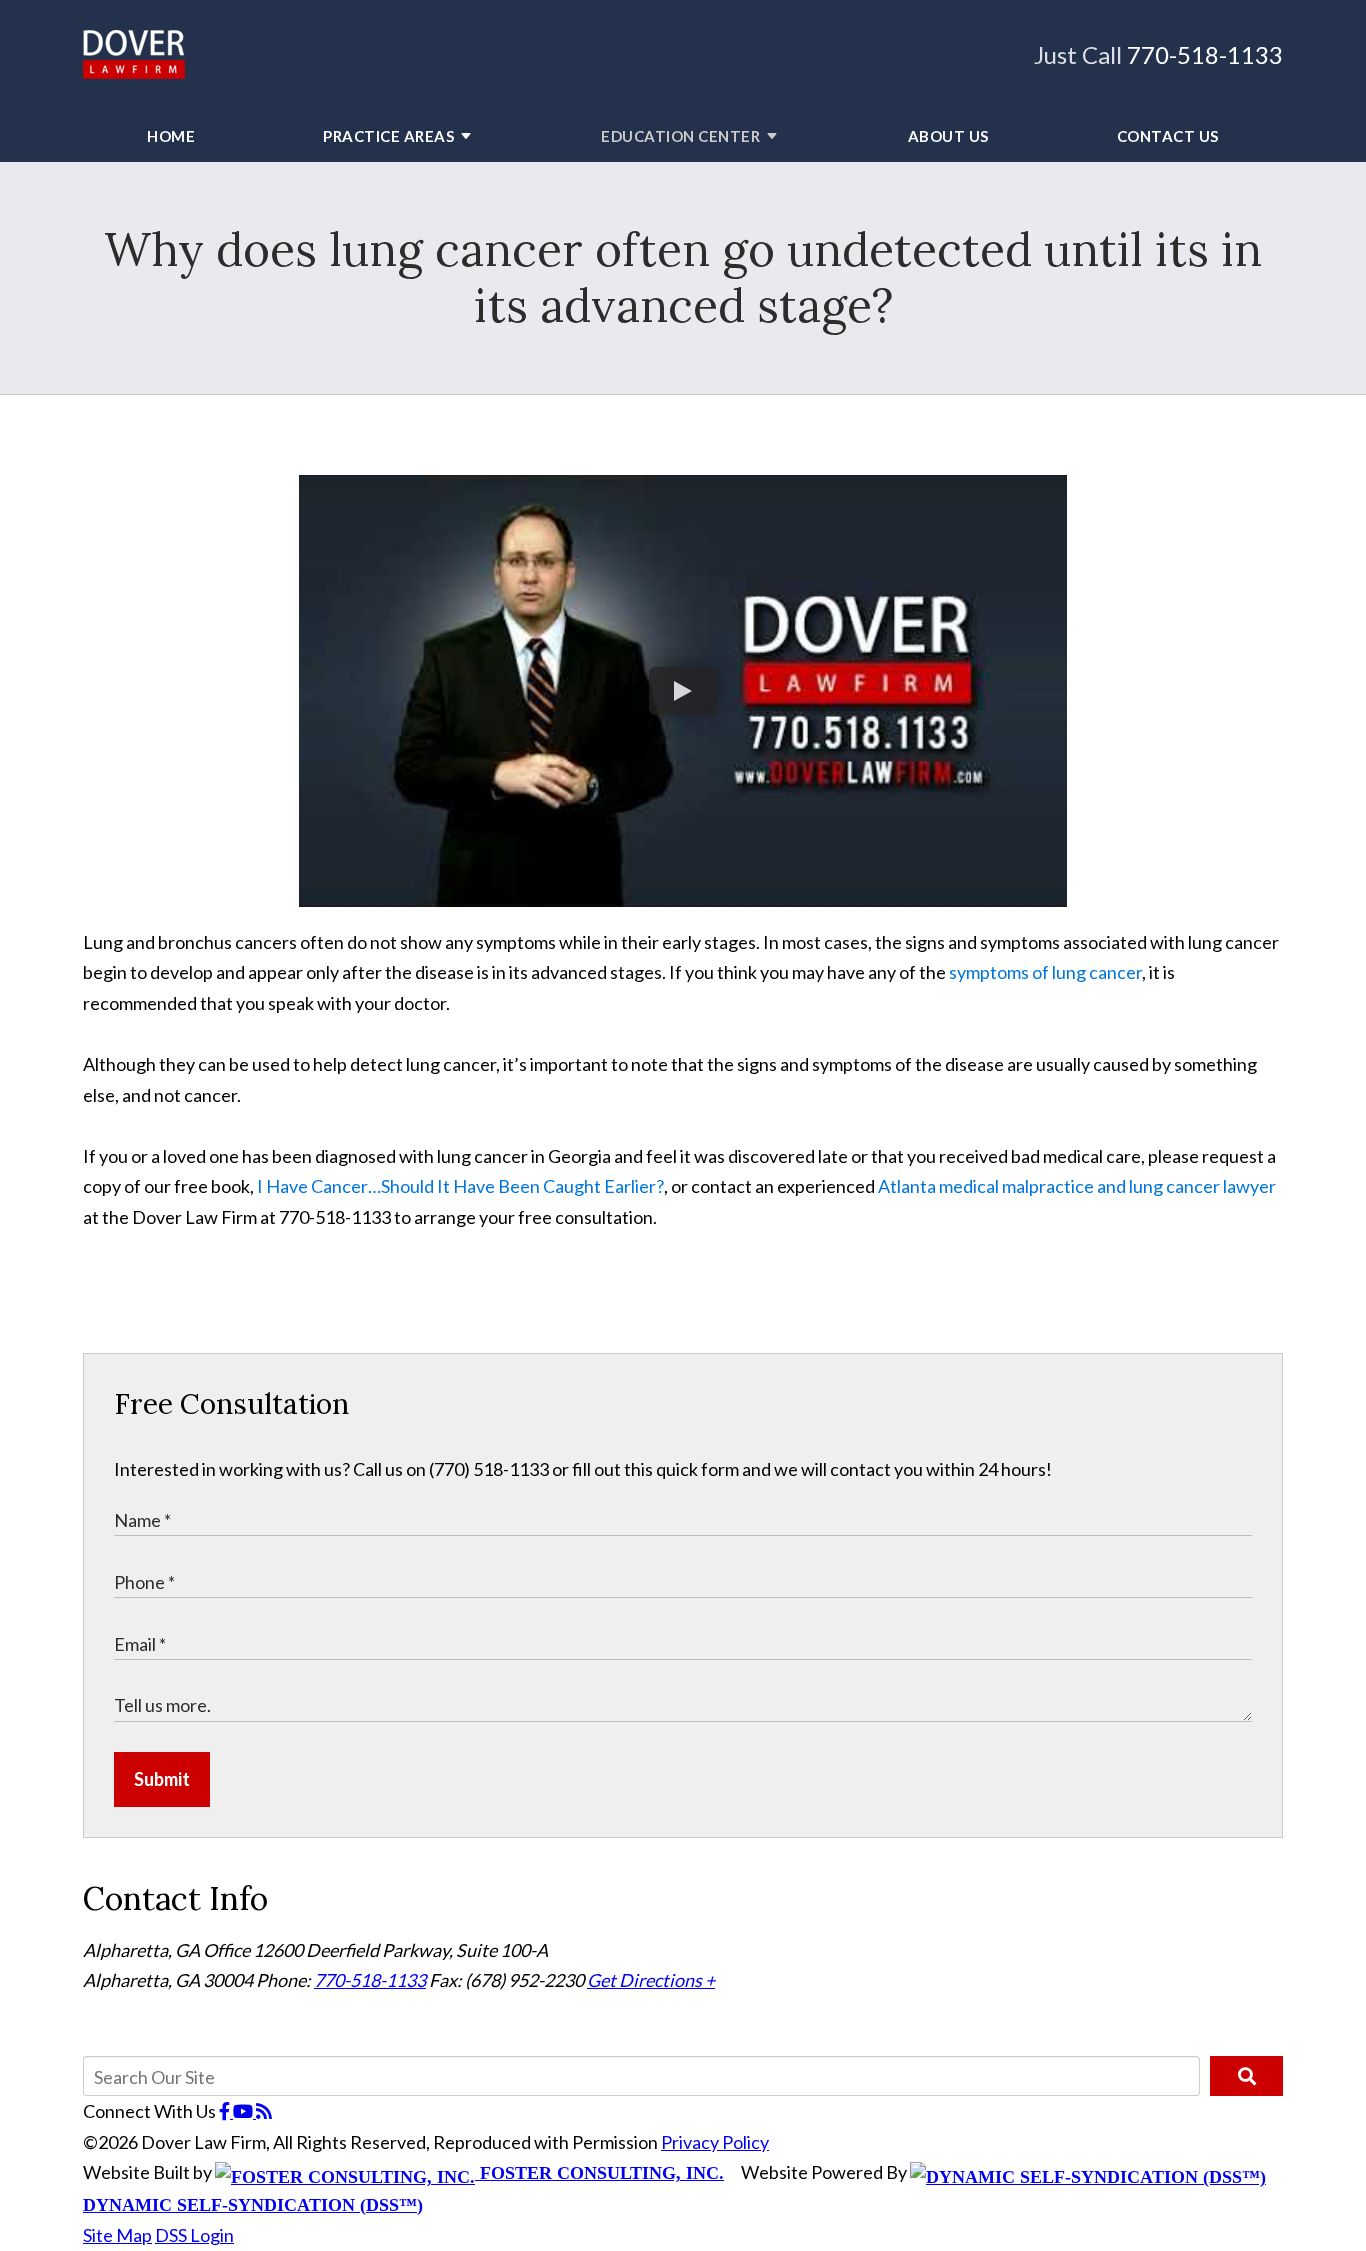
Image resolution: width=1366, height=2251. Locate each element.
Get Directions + (651, 1980)
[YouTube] (244, 2111)
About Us (948, 136)
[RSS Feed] (264, 2111)
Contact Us (1168, 136)
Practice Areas (388, 136)
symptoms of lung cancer (1045, 972)
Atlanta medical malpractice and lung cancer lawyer (1077, 1186)
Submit (162, 1779)
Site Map (117, 2235)
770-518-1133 (1205, 54)
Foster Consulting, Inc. (599, 2173)
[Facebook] (226, 2111)
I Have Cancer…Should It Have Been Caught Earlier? (459, 1186)
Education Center (680, 136)
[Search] (1246, 2076)
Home (171, 136)
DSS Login (194, 2235)
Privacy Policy (715, 2142)
